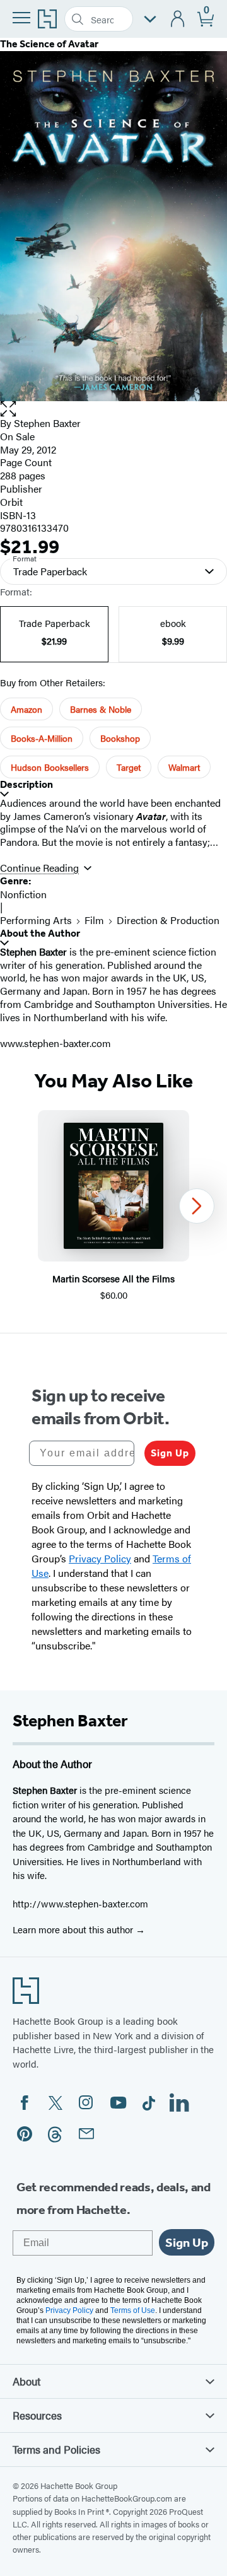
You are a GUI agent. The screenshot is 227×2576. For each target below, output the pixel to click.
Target (129, 767)
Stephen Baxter (47, 423)
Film (94, 920)
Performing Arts (36, 920)
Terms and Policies (56, 2449)
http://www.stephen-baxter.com (80, 1903)
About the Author (40, 933)
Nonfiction (23, 894)
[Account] (178, 19)
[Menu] (21, 18)
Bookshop (120, 738)
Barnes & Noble (101, 709)
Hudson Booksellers (50, 767)
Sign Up (170, 1453)
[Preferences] (150, 19)
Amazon (26, 709)
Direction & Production (168, 920)
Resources (37, 2415)
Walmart (184, 767)
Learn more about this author (74, 1929)
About (26, 2381)
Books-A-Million (42, 738)
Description (26, 784)
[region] (113, 1206)
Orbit (11, 502)
